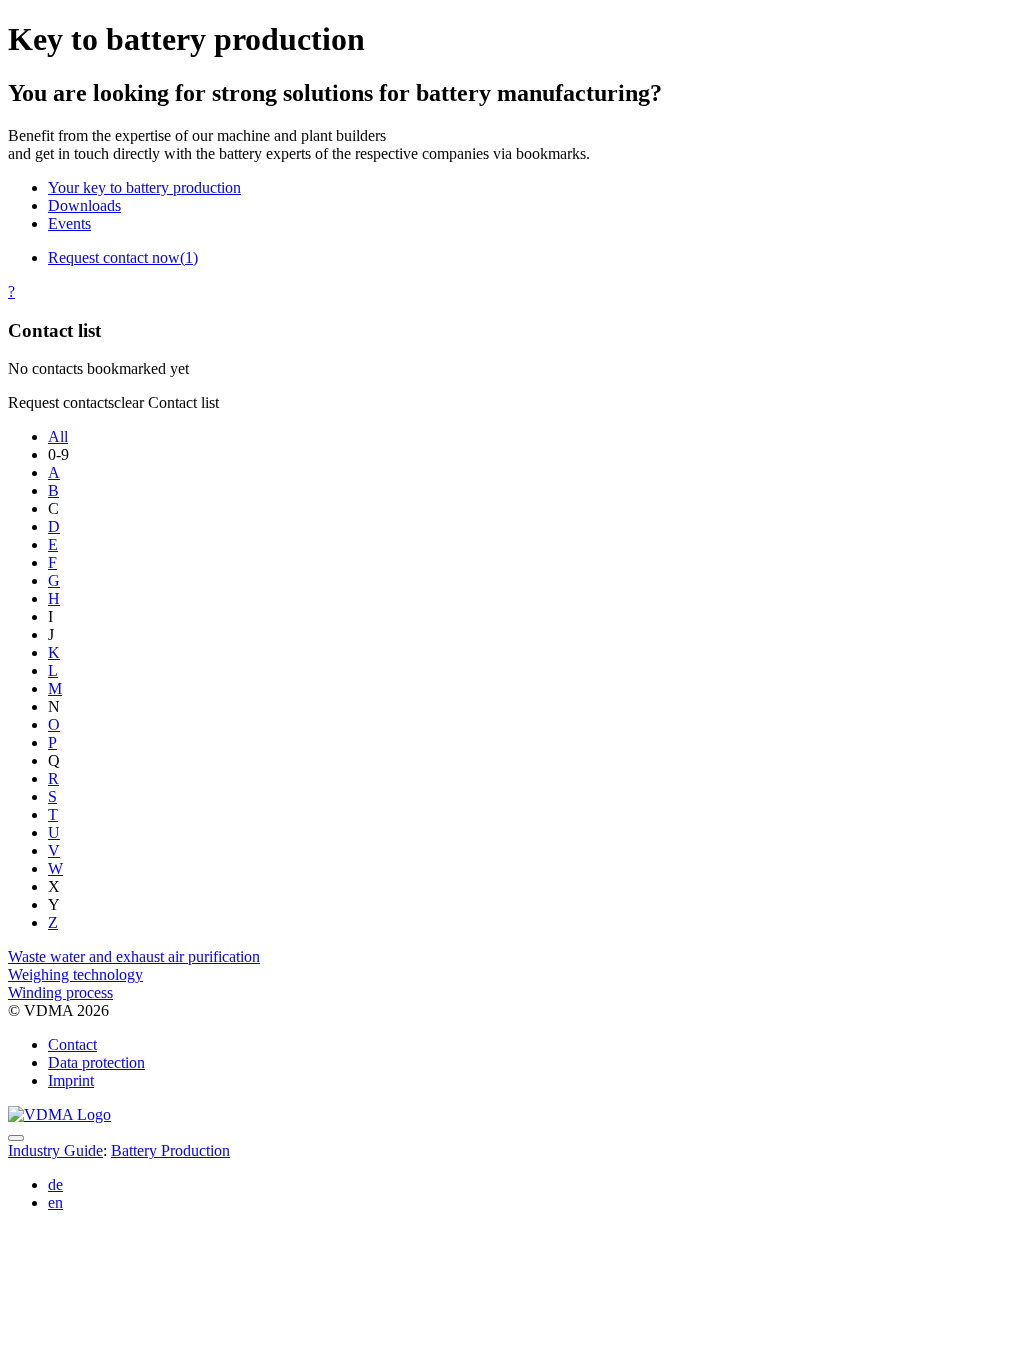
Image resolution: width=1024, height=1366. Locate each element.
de (55, 1184)
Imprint (71, 1080)
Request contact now (123, 257)
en (55, 1202)
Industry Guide (55, 1150)
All (58, 436)
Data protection (96, 1062)
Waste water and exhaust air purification (134, 956)
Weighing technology (75, 974)
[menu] (16, 1138)
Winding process (60, 992)
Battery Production (170, 1150)
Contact (72, 1044)
